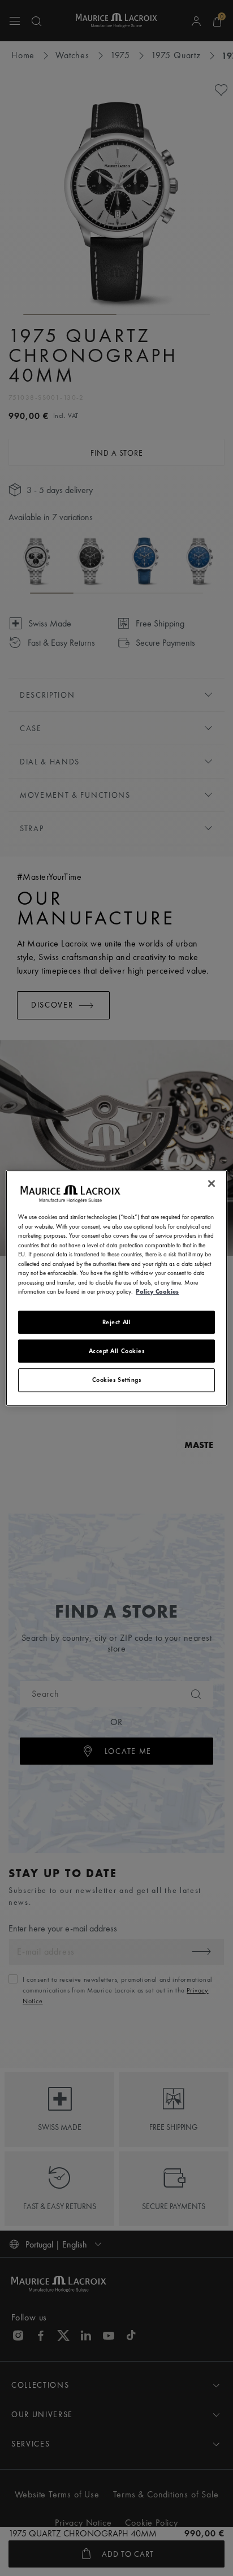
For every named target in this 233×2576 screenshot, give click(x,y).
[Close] (212, 1183)
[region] (116, 1288)
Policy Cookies (157, 1291)
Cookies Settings (117, 1380)
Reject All (117, 1322)
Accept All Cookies (117, 1351)
